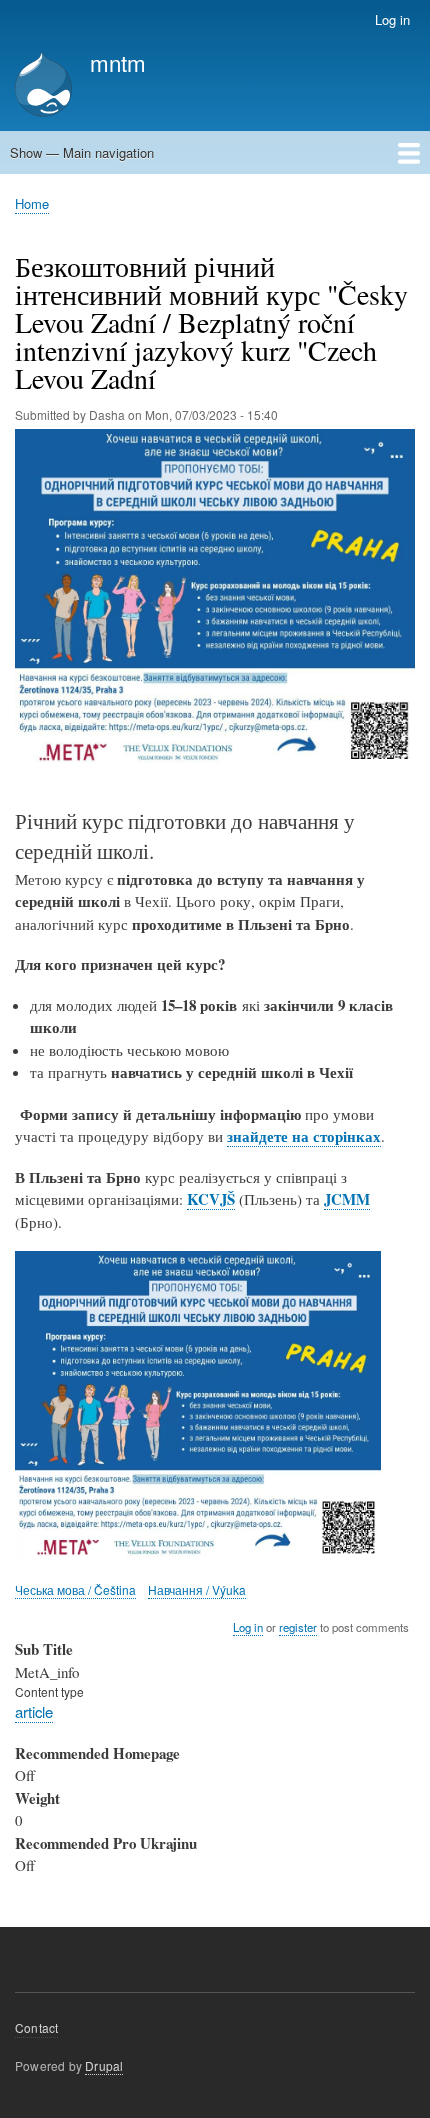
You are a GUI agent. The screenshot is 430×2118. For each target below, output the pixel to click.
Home (32, 203)
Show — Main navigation (82, 152)
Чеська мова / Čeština (75, 1589)
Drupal (104, 2065)
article (34, 1711)
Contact (36, 2027)
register (298, 1627)
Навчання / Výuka (197, 1589)
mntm (118, 62)
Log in (392, 19)
